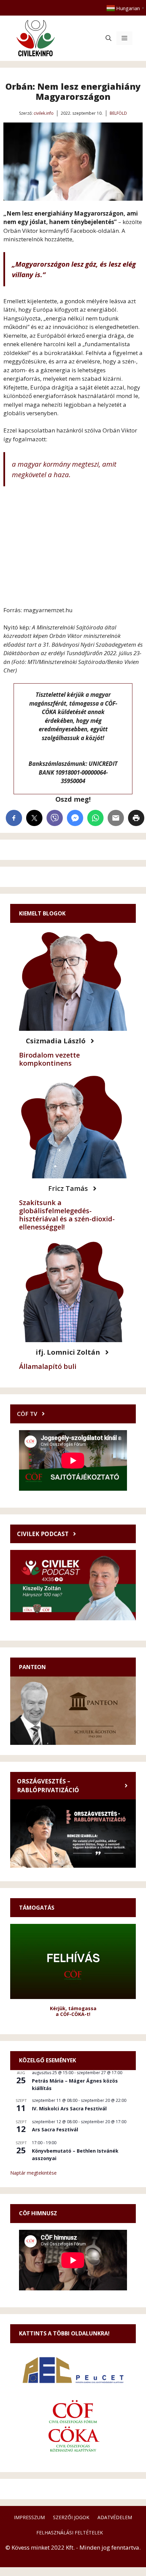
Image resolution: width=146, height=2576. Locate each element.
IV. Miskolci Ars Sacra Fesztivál (69, 2108)
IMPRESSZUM (29, 2517)
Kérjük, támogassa (73, 2008)
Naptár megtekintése (33, 2173)
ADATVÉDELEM (115, 2517)
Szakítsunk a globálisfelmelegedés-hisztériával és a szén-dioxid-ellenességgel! (67, 1215)
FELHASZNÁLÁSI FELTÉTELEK (70, 2533)
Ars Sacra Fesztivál (55, 2129)
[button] (108, 38)
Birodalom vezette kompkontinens (49, 1059)
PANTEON (32, 1667)
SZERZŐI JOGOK (71, 2517)
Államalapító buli (48, 1366)
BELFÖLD (118, 113)
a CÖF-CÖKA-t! (73, 2014)
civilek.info (44, 113)
